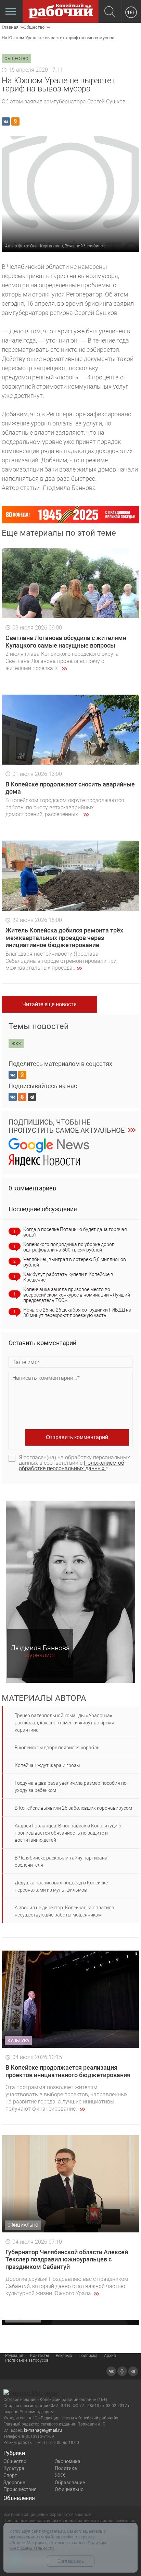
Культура (14, 2468)
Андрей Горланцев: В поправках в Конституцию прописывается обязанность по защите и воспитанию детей (68, 1833)
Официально (69, 2489)
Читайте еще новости (49, 1004)
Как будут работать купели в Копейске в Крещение (68, 1277)
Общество (15, 2461)
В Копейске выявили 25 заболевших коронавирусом (73, 1808)
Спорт (10, 2475)
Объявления (19, 2498)
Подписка (88, 2356)
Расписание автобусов (27, 2360)
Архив (110, 2356)
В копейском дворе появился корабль (57, 1748)
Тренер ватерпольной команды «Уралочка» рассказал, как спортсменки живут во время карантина (65, 1723)
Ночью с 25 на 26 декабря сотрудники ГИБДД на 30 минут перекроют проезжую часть (77, 1313)
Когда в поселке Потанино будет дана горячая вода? (75, 1232)
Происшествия (20, 2489)
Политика (66, 2468)
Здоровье (14, 2483)
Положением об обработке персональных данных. (72, 1466)
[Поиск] (110, 12)
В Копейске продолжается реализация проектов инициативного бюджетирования (68, 2071)
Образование (70, 2483)
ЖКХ (60, 2475)
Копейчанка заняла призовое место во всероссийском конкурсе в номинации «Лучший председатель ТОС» (77, 1295)
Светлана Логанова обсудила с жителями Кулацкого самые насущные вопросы (66, 642)
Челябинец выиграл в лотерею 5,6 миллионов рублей (75, 1262)
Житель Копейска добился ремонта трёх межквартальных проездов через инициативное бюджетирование (64, 938)
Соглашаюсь (71, 2561)
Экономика (68, 2461)
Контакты (40, 2356)
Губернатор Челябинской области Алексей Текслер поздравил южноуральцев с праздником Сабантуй (67, 2259)
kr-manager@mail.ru (43, 2430)
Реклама (64, 2356)
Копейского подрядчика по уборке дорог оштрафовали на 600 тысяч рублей (69, 1247)
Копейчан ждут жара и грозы (47, 1765)
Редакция (14, 2356)
